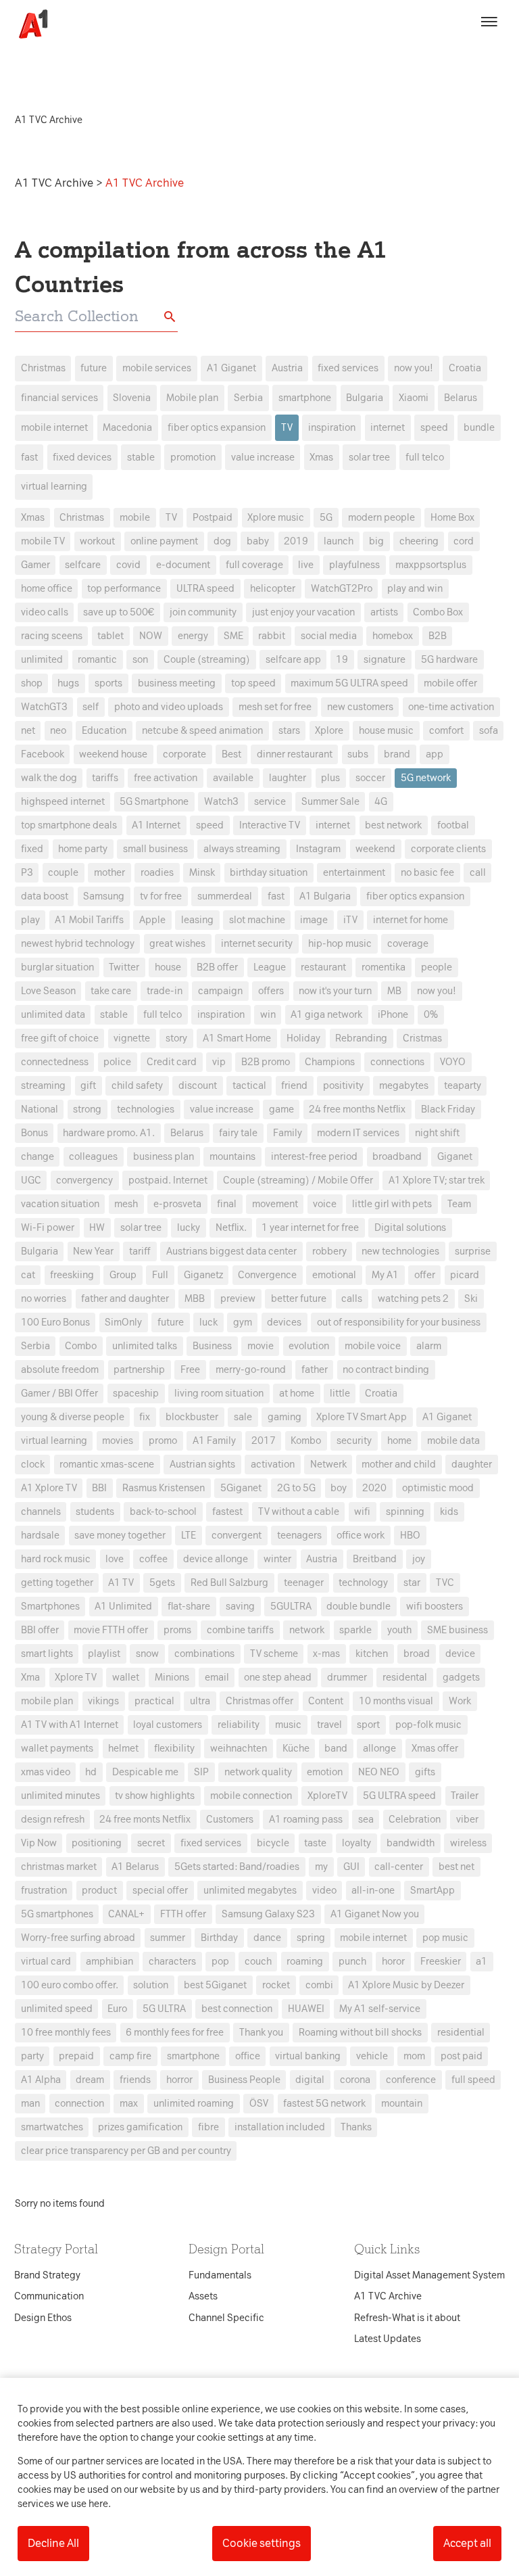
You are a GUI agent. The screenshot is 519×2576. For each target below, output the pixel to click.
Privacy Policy (133, 1075)
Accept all (467, 2543)
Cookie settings (262, 2543)
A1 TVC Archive (55, 183)
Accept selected (357, 1538)
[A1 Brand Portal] (28, 24)
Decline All (53, 2543)
